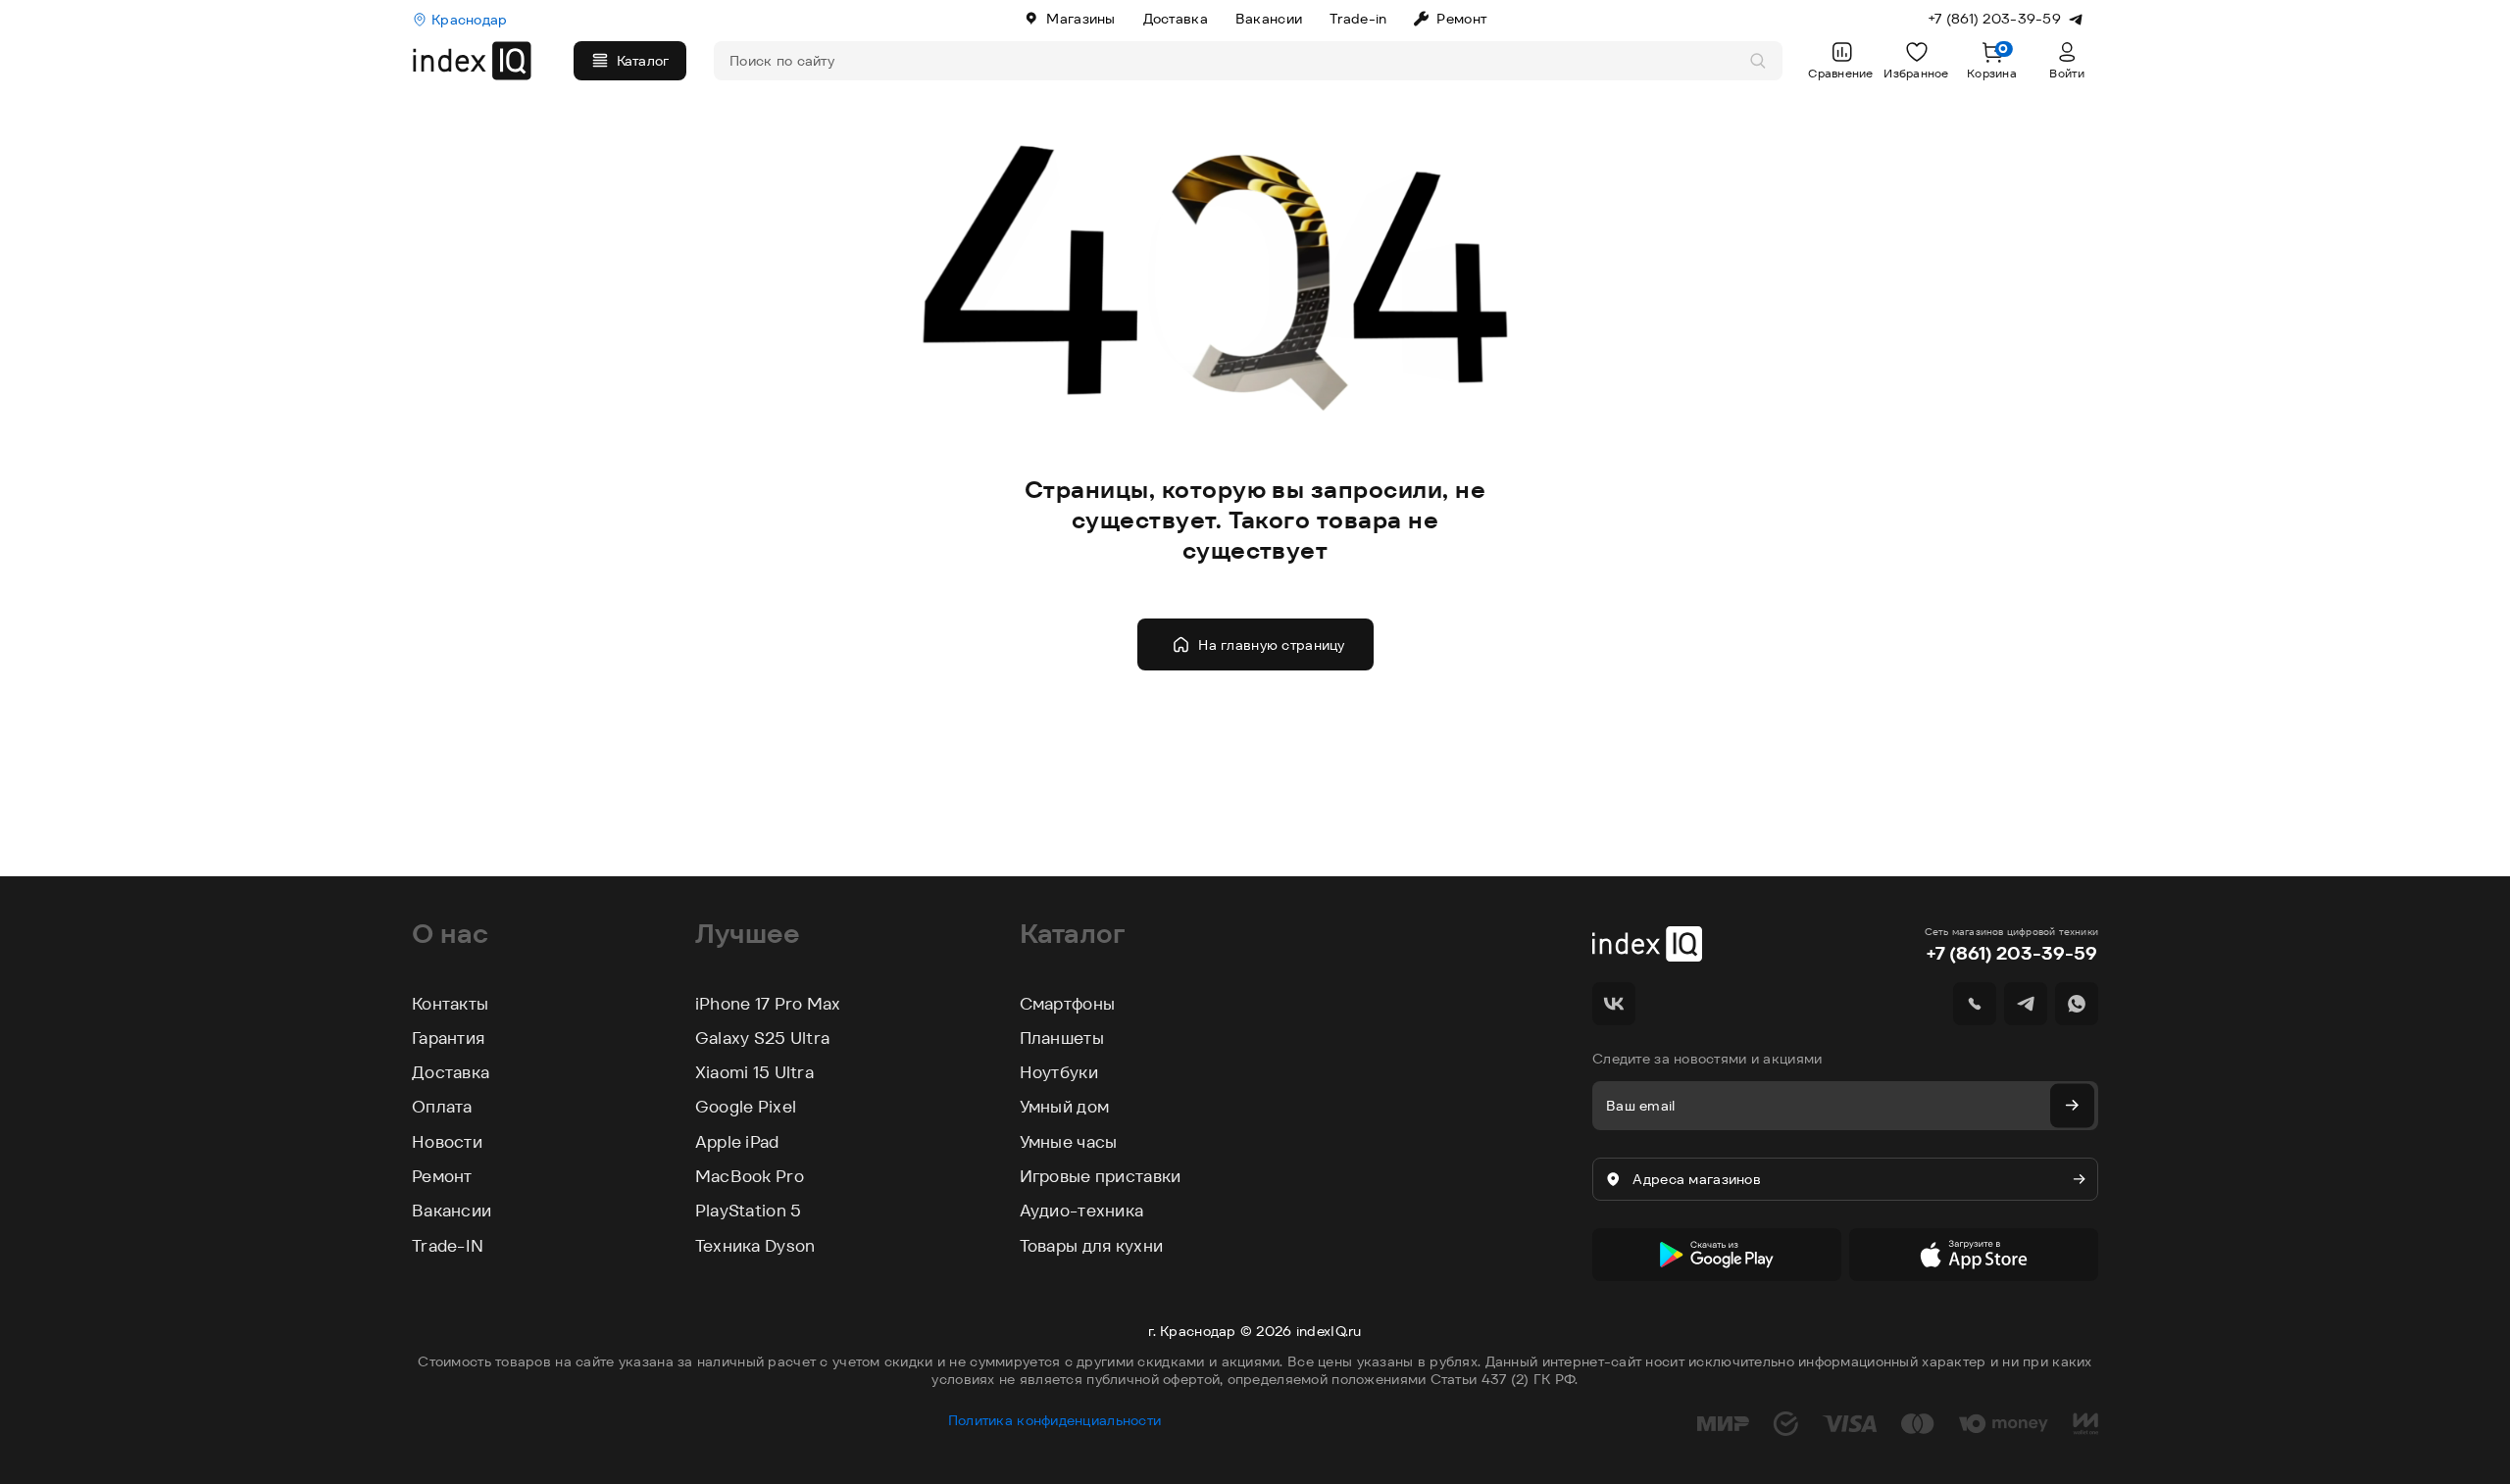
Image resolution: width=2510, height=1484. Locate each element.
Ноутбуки (1059, 1072)
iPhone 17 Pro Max (768, 1004)
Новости (447, 1142)
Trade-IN (448, 1246)
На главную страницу (1271, 645)
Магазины (1080, 19)
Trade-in (1358, 19)
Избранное (1916, 73)
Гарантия (448, 1038)
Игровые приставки (1101, 1176)
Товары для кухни (1091, 1246)
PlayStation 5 (749, 1211)
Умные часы (1069, 1142)
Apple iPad (737, 1142)
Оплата (442, 1107)
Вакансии (1269, 19)
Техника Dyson (755, 1246)
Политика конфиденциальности (1055, 1420)
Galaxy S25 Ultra (762, 1038)
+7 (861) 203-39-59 (2011, 953)
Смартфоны (1068, 1004)
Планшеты (1062, 1038)
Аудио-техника (1082, 1211)
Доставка (1176, 19)
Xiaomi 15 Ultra (754, 1072)
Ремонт (1461, 19)
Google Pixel (746, 1107)
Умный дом (1065, 1107)
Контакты (450, 1004)
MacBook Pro (750, 1176)
